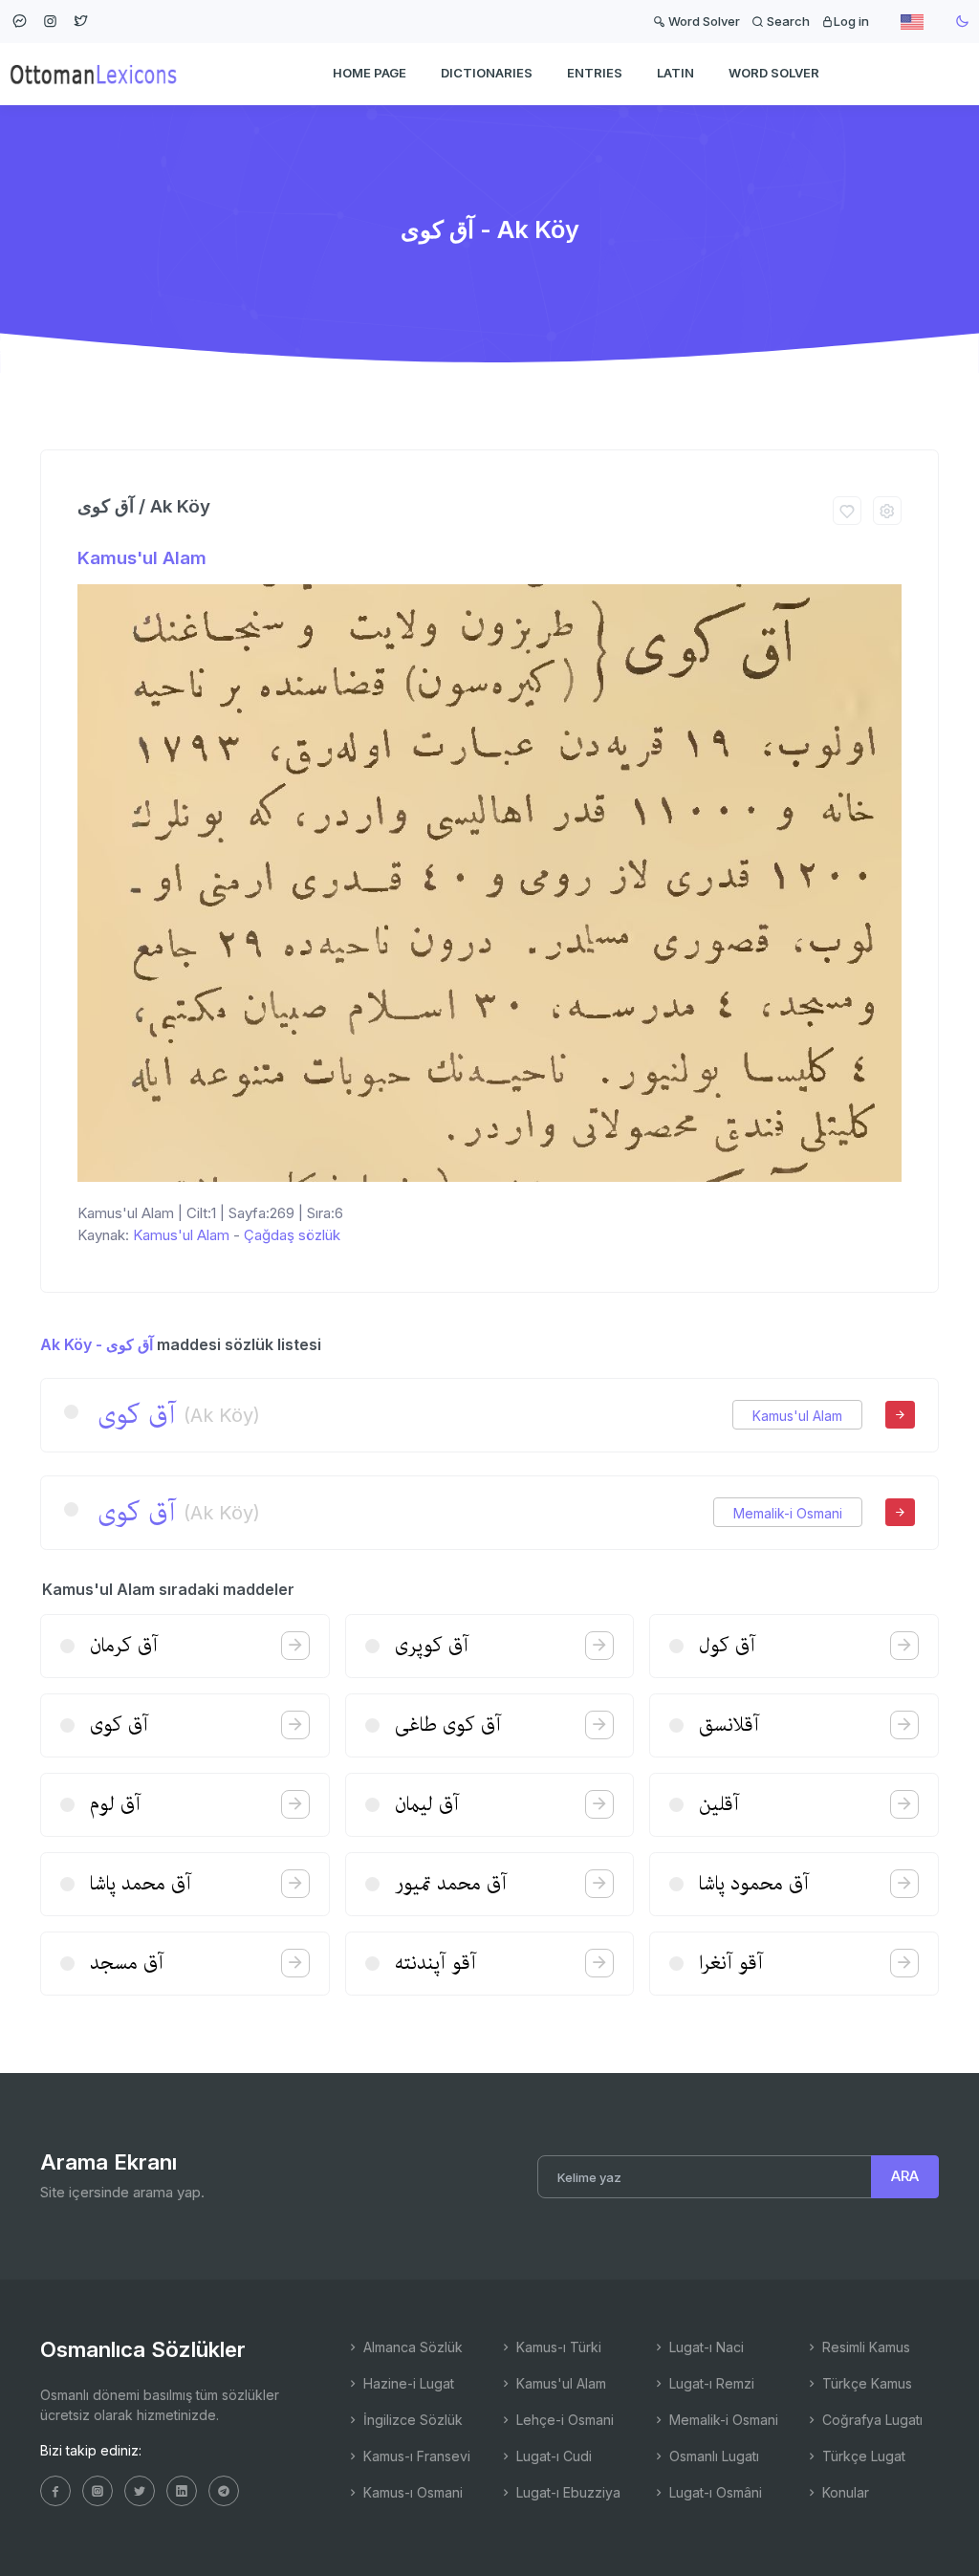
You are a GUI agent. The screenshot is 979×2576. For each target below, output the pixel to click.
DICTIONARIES (487, 73)
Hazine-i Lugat (407, 2383)
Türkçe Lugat (862, 2456)
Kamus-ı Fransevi (415, 2456)
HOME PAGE (370, 73)
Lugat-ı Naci (705, 2347)
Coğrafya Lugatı (870, 2420)
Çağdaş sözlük (292, 1235)
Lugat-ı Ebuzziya (566, 2492)
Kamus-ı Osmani (411, 2492)
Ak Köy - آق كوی (97, 1344)
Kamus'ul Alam (142, 558)
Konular (844, 2492)
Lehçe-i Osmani (563, 2420)
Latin (675, 73)
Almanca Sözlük (411, 2347)
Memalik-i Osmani (788, 1513)
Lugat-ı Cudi (552, 2456)
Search (787, 21)
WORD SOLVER (774, 73)
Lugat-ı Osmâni (714, 2492)
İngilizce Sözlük (411, 2420)
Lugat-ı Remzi (710, 2383)
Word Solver (703, 21)
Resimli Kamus (864, 2347)
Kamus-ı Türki (557, 2347)
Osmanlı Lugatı (712, 2456)
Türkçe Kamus (865, 2383)
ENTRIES (595, 73)
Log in (851, 21)
